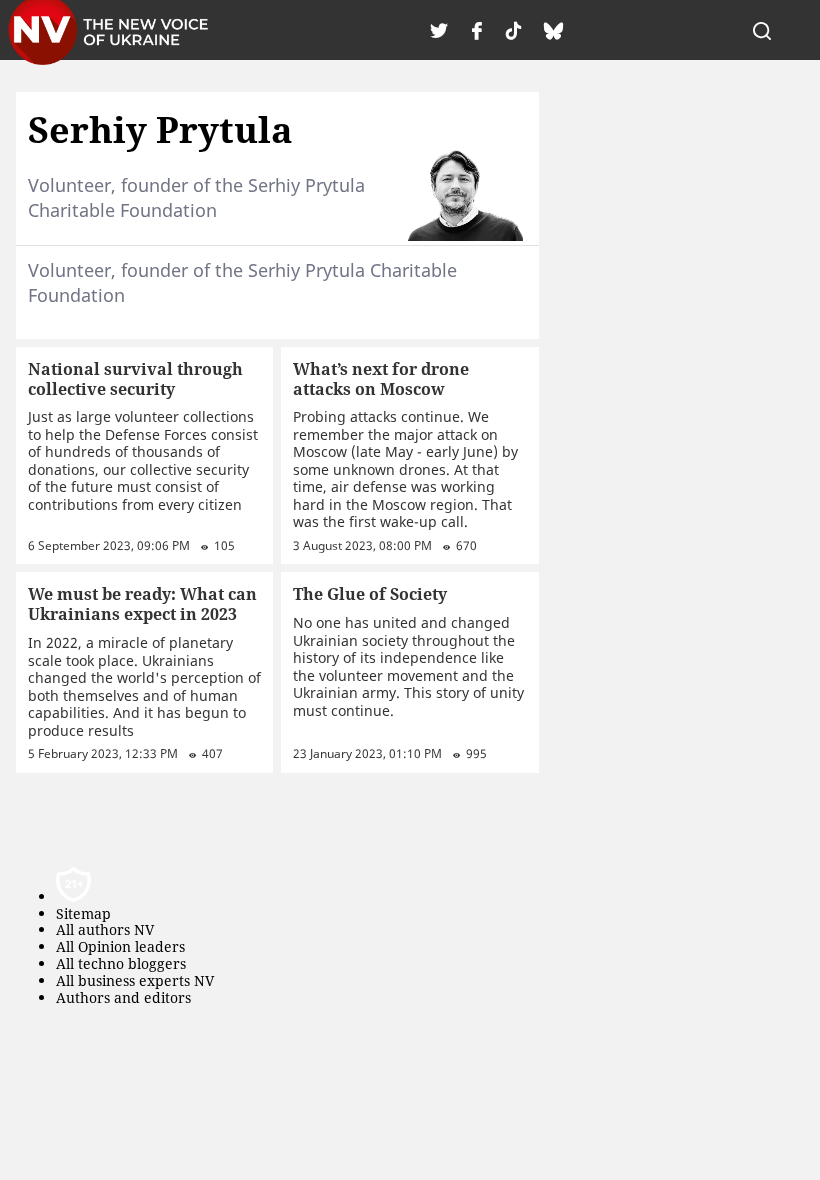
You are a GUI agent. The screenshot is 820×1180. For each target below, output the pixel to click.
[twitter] (439, 30)
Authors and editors (123, 998)
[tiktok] (513, 30)
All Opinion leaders (120, 947)
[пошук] (762, 30)
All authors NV (105, 930)
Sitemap (83, 914)
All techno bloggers (121, 964)
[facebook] (477, 30)
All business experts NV (135, 981)
